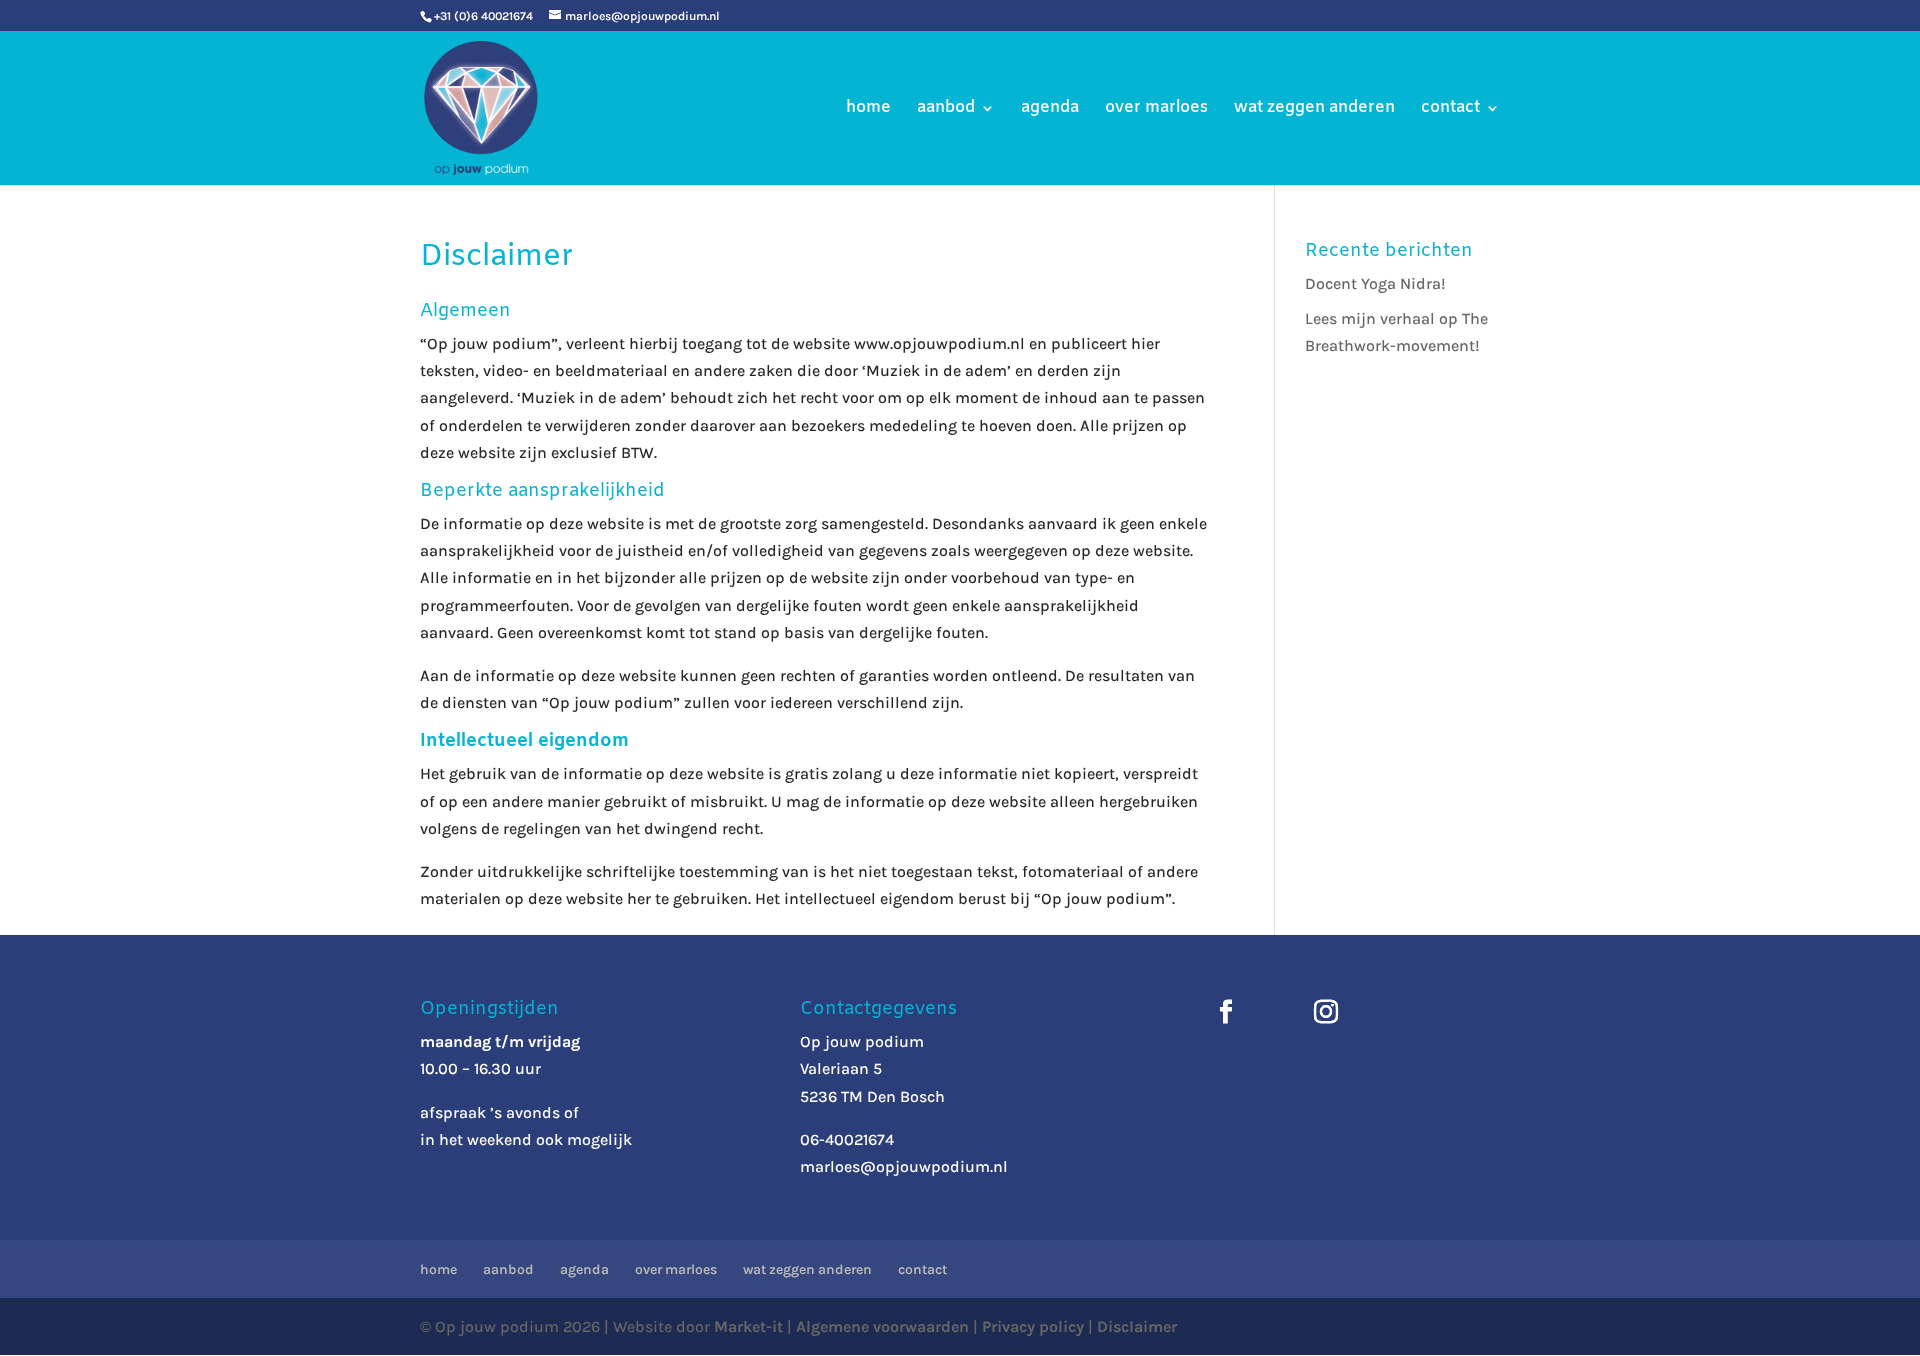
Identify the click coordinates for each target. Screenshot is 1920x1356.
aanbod (946, 109)
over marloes (1156, 109)
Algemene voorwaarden (882, 1326)
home (868, 109)
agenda (1050, 109)
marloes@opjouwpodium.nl (904, 1166)
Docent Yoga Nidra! (1375, 283)
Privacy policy (1033, 1326)
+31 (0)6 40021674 (483, 16)
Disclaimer (1137, 1326)
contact (1450, 109)
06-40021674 (847, 1139)
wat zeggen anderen (1314, 109)
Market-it (748, 1326)
